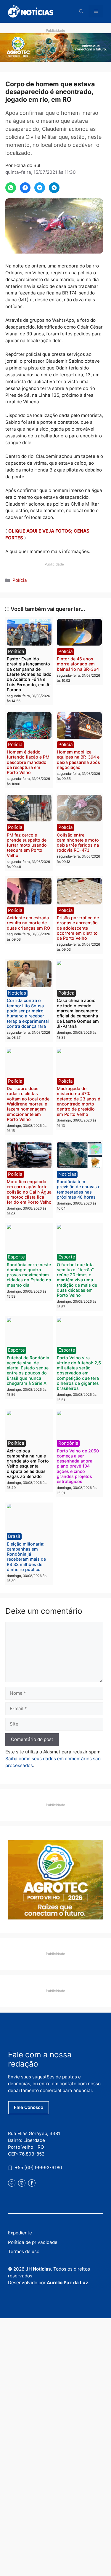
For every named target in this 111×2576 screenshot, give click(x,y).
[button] (81, 11)
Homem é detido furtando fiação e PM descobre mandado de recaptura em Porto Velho (28, 762)
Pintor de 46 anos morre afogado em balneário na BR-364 (78, 664)
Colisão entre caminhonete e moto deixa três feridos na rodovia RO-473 (78, 843)
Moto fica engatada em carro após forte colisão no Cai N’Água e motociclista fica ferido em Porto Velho (29, 1192)
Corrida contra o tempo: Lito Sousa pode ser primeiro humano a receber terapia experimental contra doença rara (28, 1013)
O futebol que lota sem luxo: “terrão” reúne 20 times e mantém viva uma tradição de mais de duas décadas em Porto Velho (77, 1280)
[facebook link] (32, 2183)
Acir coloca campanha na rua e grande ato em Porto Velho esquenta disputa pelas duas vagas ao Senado (28, 1464)
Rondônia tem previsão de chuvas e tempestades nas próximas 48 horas (79, 1189)
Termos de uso (24, 2251)
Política (16, 651)
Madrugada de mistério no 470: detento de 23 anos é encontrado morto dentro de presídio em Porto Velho (78, 1101)
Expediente (20, 2233)
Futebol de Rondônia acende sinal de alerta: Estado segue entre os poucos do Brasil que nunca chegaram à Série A (28, 1370)
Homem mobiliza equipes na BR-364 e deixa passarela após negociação (78, 760)
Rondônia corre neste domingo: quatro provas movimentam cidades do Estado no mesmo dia (29, 1275)
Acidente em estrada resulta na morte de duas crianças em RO (28, 923)
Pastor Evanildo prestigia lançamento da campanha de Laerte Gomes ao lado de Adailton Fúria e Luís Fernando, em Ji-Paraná (29, 674)
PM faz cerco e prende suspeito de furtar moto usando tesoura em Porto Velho (27, 845)
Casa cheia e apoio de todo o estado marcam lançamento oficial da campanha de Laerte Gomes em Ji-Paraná (78, 1013)
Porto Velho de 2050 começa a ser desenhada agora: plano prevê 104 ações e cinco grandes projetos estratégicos (78, 1466)
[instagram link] (22, 2183)
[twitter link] (12, 2183)
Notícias (17, 993)
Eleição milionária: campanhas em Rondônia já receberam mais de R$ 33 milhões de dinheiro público (26, 1557)
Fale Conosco (29, 2107)
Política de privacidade (33, 2242)
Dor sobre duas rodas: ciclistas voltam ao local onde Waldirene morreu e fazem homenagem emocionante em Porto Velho (28, 1104)
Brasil (14, 1536)
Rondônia (68, 1443)
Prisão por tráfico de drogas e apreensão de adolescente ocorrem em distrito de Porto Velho (78, 928)
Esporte (16, 1257)
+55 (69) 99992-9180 (38, 2168)
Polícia (20, 580)
